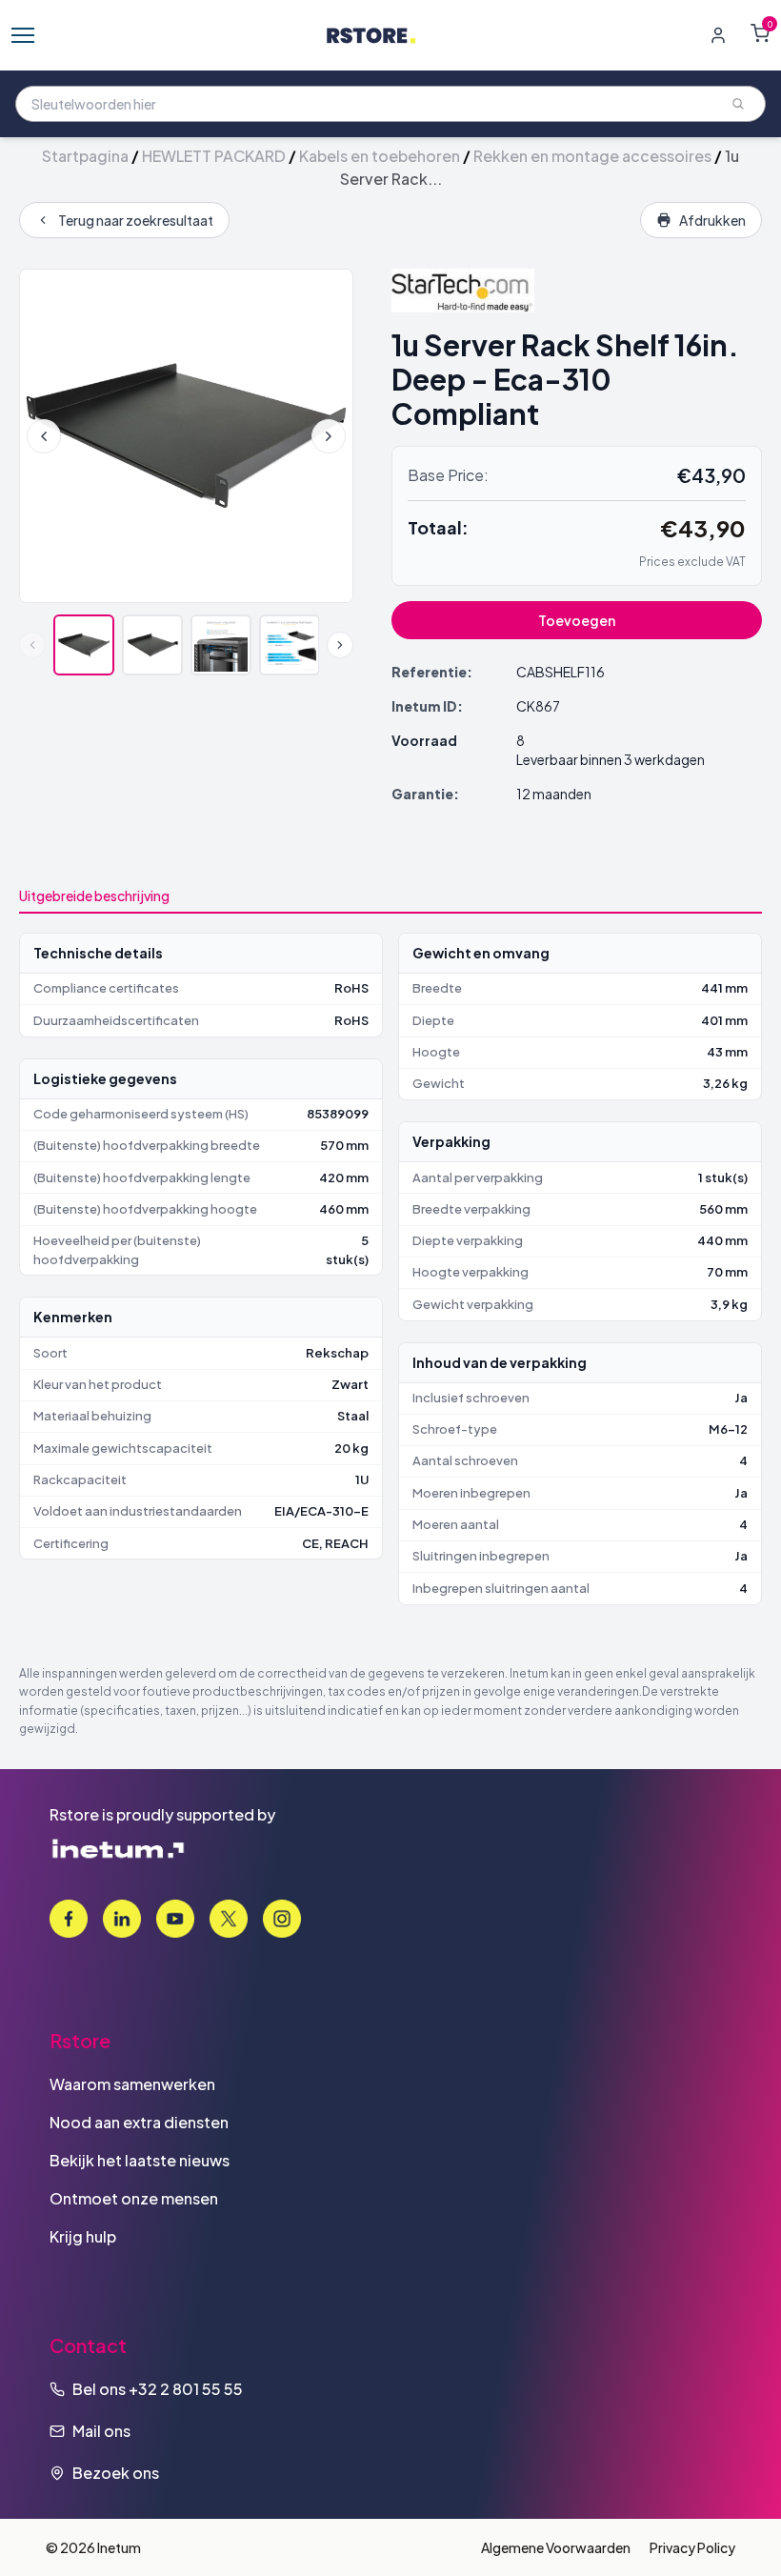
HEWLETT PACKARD (214, 156)
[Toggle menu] (23, 35)
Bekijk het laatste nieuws (140, 2160)
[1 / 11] (84, 645)
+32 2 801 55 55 (186, 2389)
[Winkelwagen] (760, 33)
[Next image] (329, 436)
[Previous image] (44, 436)
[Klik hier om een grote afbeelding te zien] (186, 436)
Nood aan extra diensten (139, 2122)
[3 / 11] (221, 645)
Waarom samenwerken (132, 2084)
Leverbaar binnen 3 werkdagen (611, 759)
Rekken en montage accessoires (592, 156)
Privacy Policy (692, 2547)
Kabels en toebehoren (380, 156)
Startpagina (85, 156)
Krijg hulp (83, 2236)
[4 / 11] (290, 645)
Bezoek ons (116, 2473)
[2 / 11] (152, 645)
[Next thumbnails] (340, 645)
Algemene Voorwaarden (556, 2547)
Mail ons (101, 2431)
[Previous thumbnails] (32, 645)
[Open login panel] (718, 35)
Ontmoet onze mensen (134, 2198)
